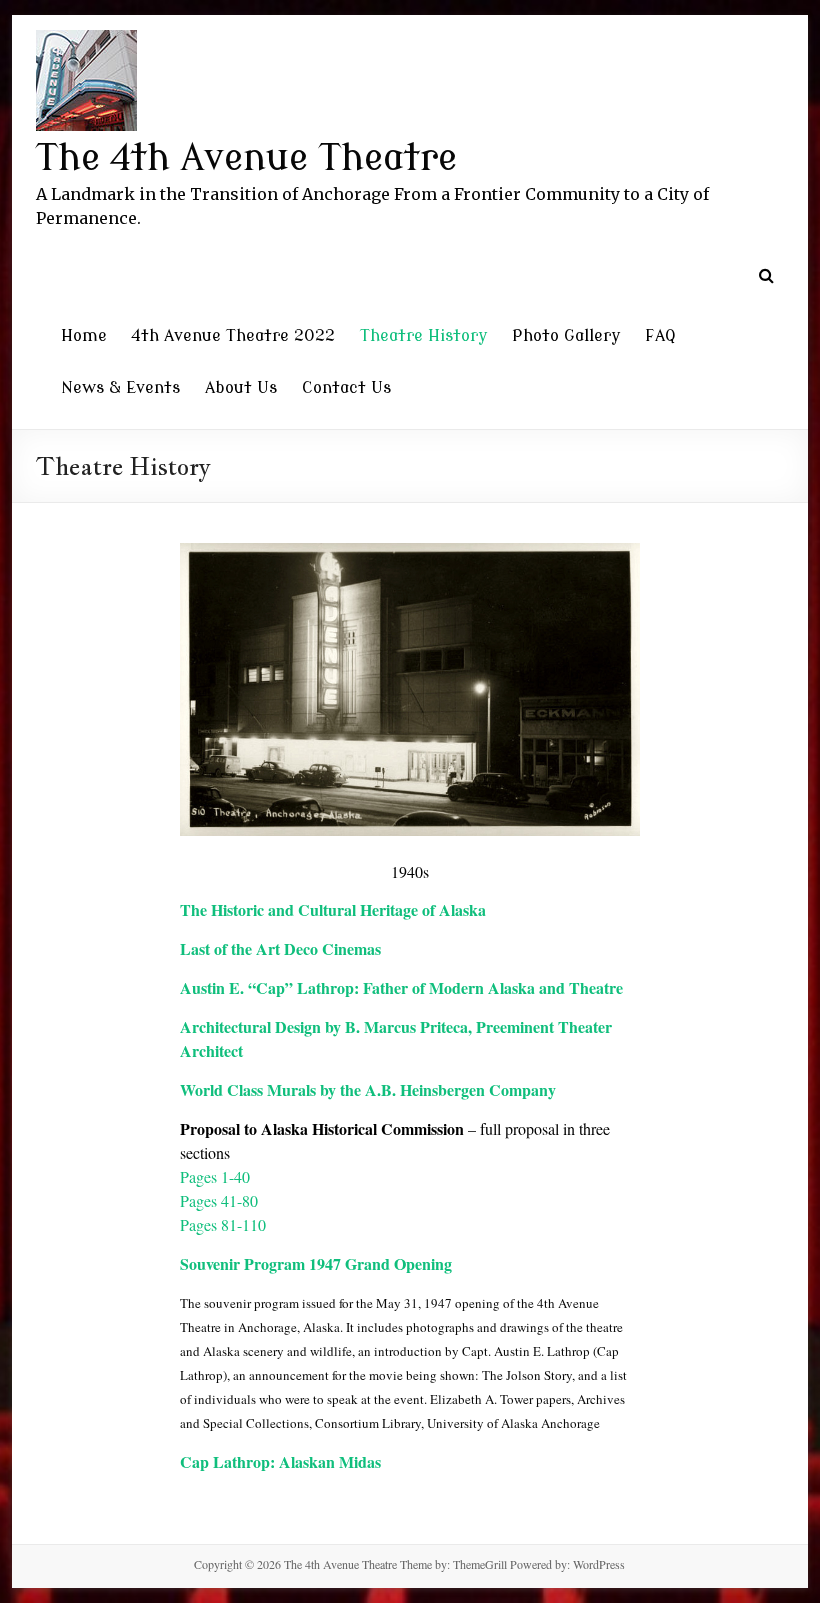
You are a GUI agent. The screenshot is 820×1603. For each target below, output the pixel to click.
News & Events (120, 388)
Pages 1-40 (215, 1176)
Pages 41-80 (219, 1200)
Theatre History (423, 336)
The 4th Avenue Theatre (246, 158)
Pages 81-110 (223, 1224)
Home (84, 336)
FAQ (660, 336)
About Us (241, 388)
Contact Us (346, 388)
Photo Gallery (566, 336)
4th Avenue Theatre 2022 (233, 336)
